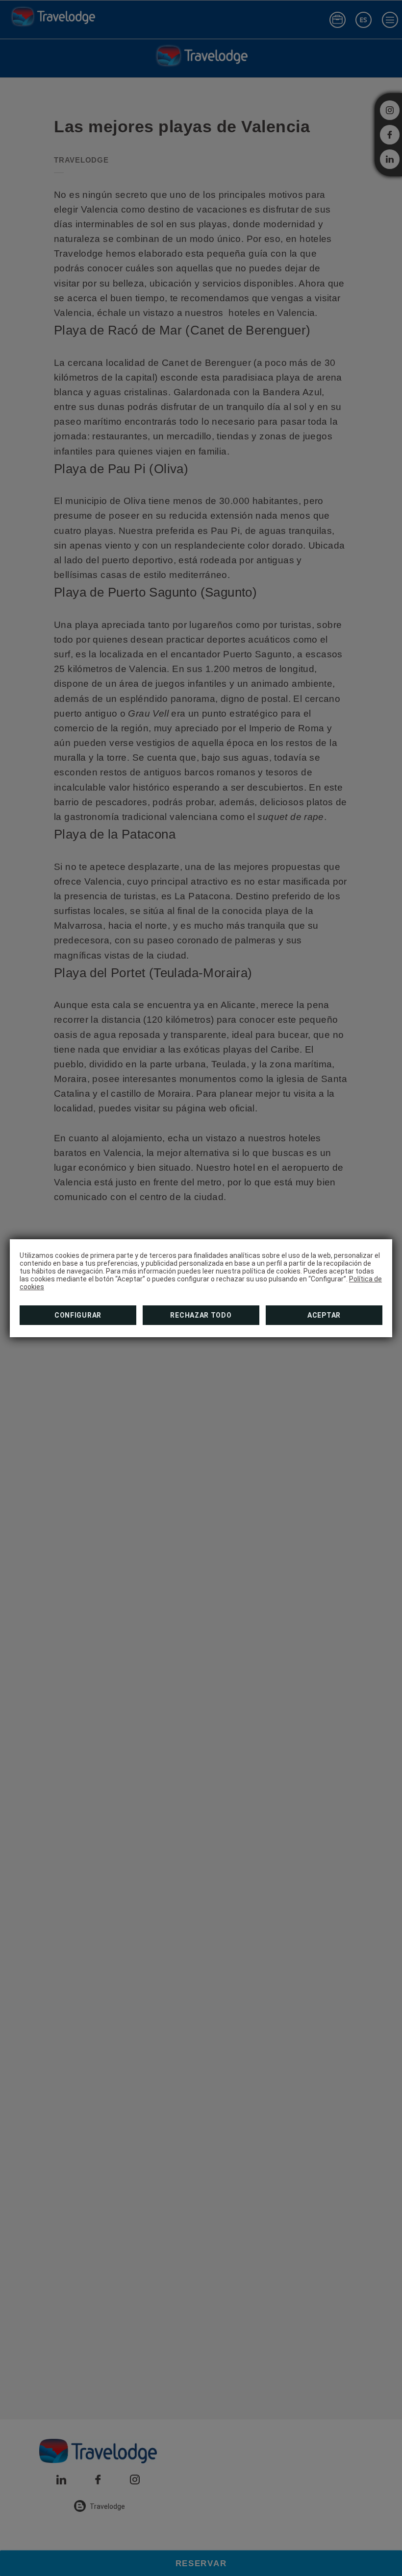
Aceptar (324, 1315)
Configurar (78, 1315)
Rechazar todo (201, 1315)
